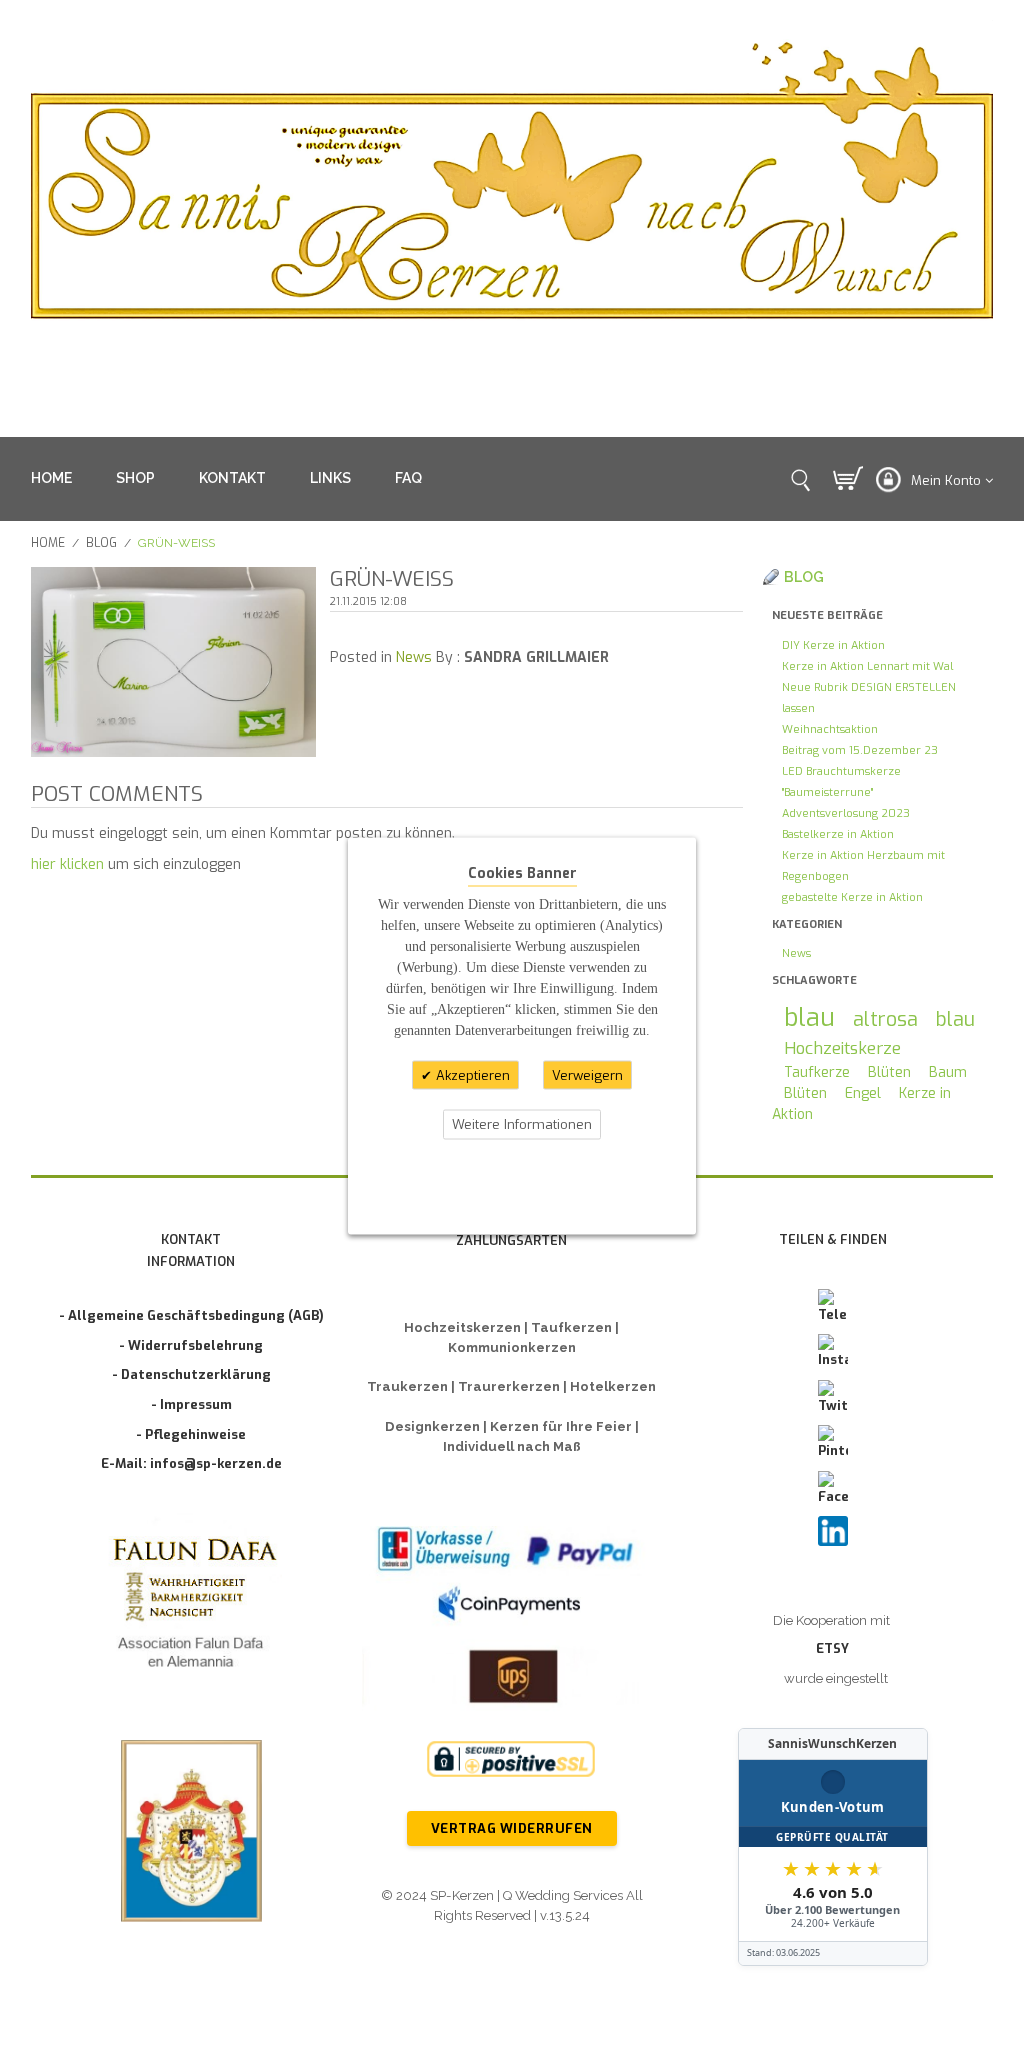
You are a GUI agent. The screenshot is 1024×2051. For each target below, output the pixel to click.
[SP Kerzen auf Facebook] (833, 1489)
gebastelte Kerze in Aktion (852, 897)
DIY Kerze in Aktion (833, 645)
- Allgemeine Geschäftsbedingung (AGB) (191, 1315)
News (414, 657)
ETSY (832, 1648)
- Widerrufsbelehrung (191, 1345)
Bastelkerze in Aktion (838, 834)
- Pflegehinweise (191, 1434)
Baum (948, 1072)
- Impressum (191, 1404)
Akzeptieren (471, 1074)
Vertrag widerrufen (512, 1828)
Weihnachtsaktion (830, 729)
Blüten (889, 1072)
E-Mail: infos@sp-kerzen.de (191, 1463)
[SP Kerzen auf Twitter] (833, 1398)
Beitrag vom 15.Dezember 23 (860, 750)
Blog (101, 543)
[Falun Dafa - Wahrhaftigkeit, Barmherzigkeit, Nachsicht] (191, 1606)
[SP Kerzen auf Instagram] (833, 1352)
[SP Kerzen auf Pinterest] (833, 1443)
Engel (863, 1093)
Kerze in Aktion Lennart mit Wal (867, 666)
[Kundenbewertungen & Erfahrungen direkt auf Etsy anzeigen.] (833, 1847)
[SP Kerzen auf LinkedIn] (833, 1531)
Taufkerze (817, 1072)
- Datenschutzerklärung (191, 1374)
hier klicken (67, 864)
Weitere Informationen (522, 1124)
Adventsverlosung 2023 (846, 813)
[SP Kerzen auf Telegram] (833, 1307)
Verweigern (587, 1074)
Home (48, 543)
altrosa (885, 1019)
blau (809, 1017)
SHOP (135, 478)
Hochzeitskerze (842, 1048)
